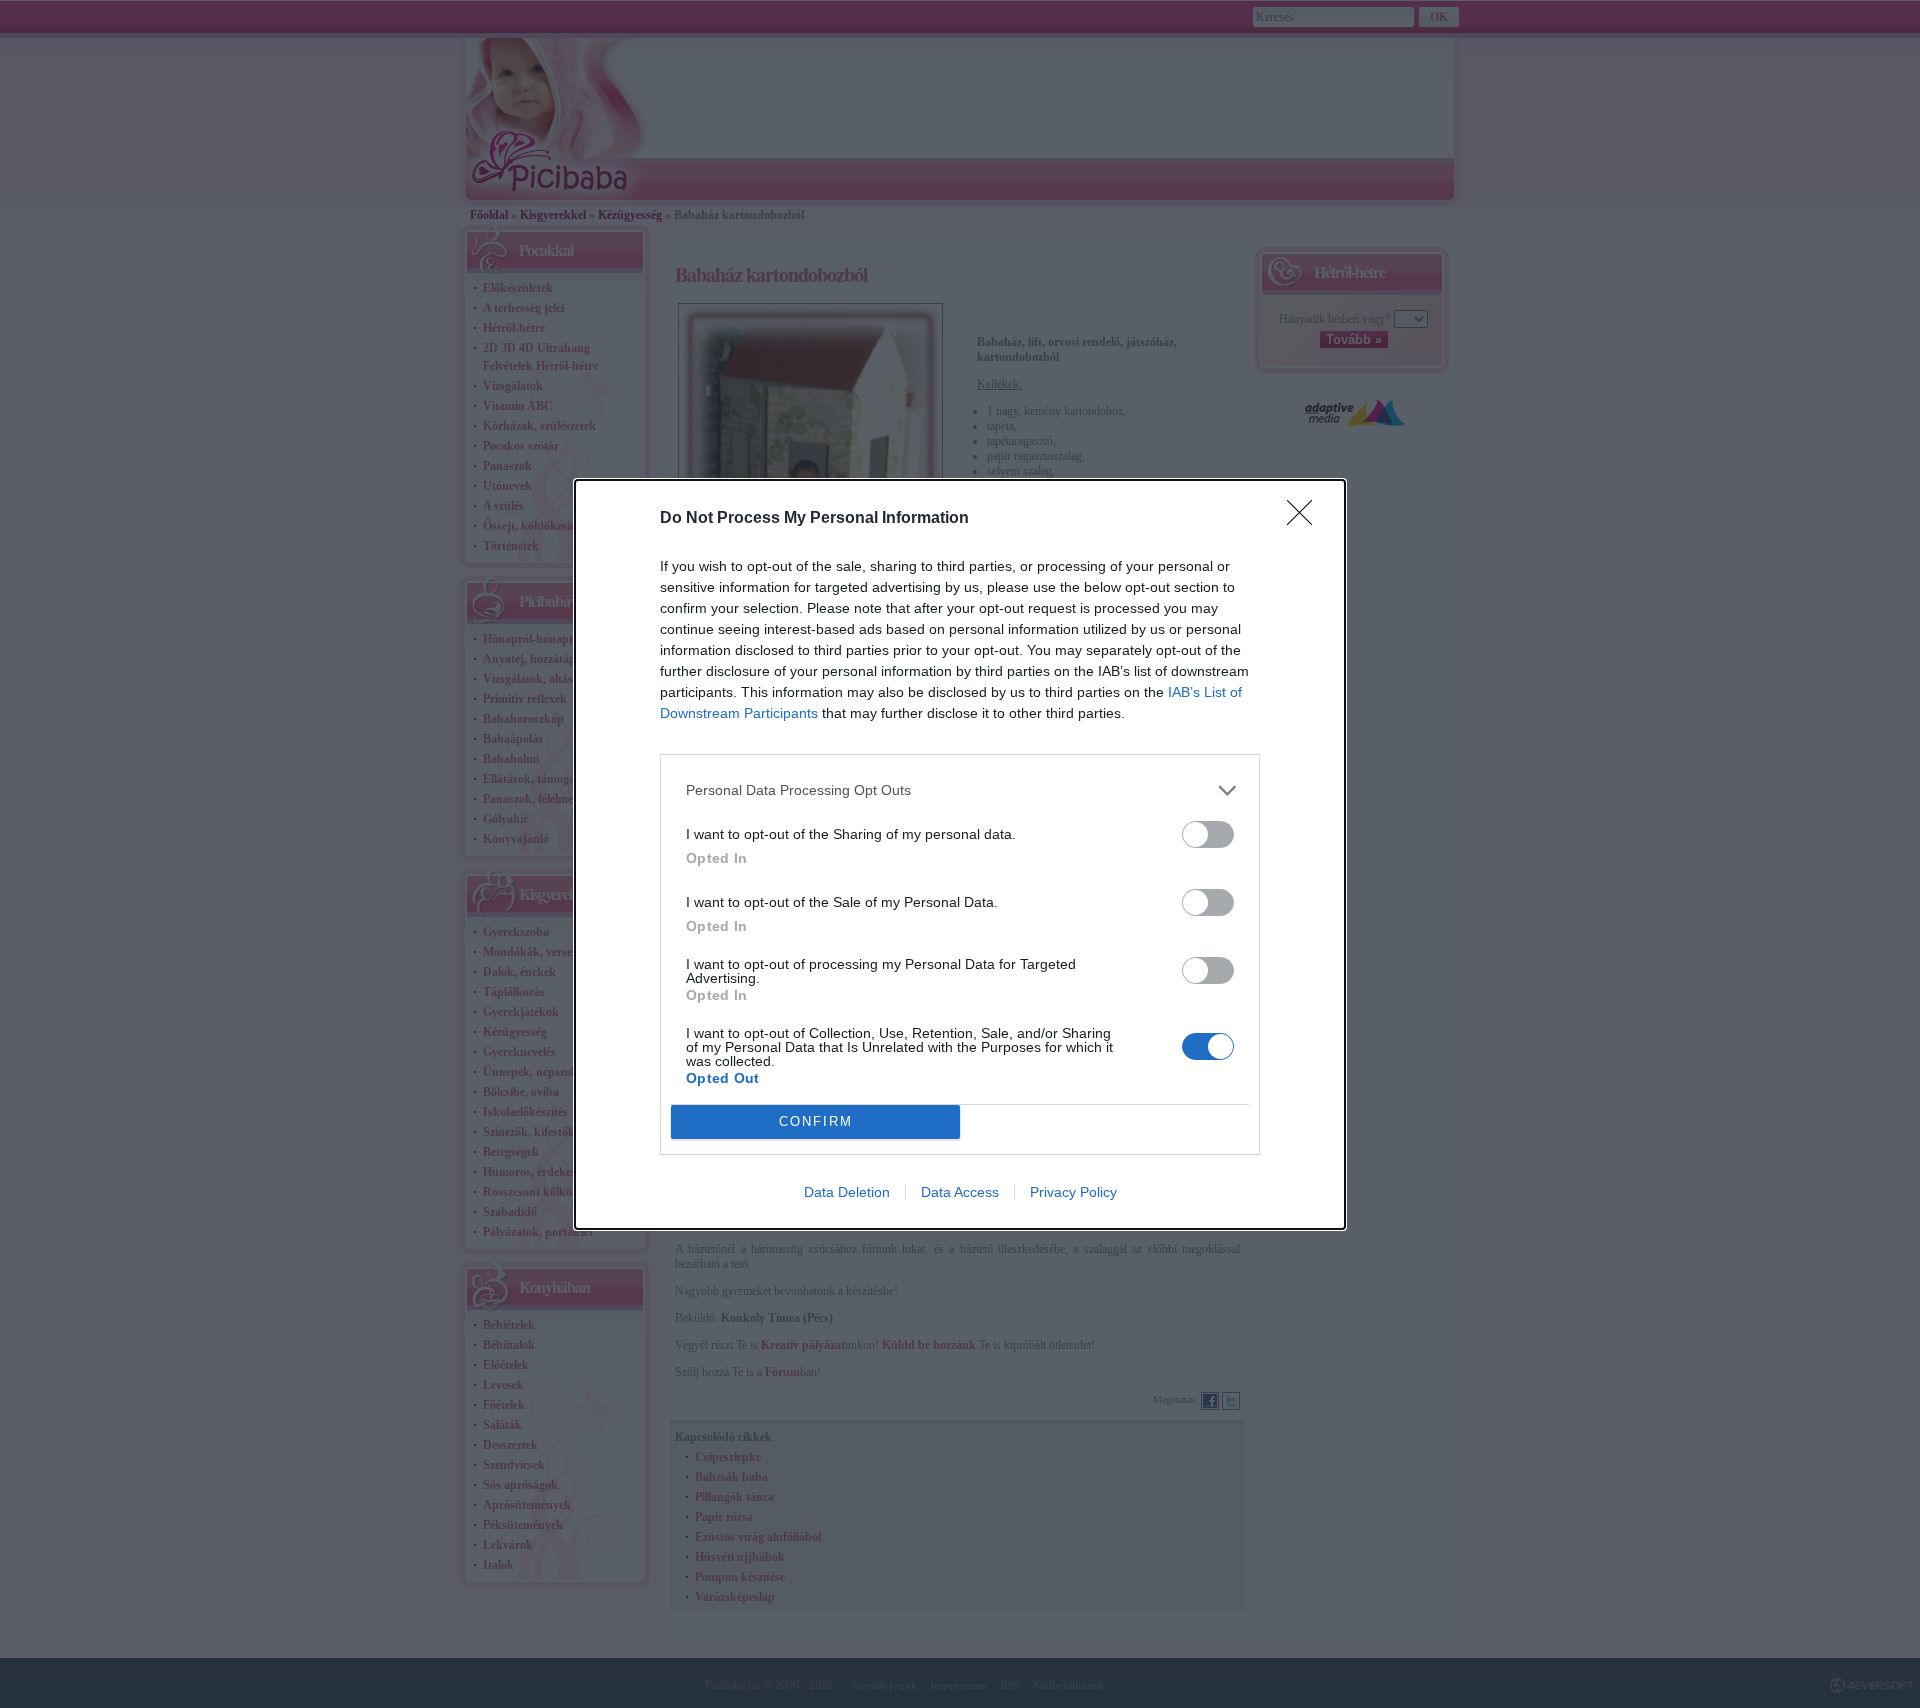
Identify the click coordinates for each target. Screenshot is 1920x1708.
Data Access (960, 1192)
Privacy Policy (1073, 1192)
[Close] (1306, 519)
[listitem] (960, 790)
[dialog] (960, 854)
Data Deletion (847, 1192)
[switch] (1208, 834)
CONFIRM (816, 1121)
